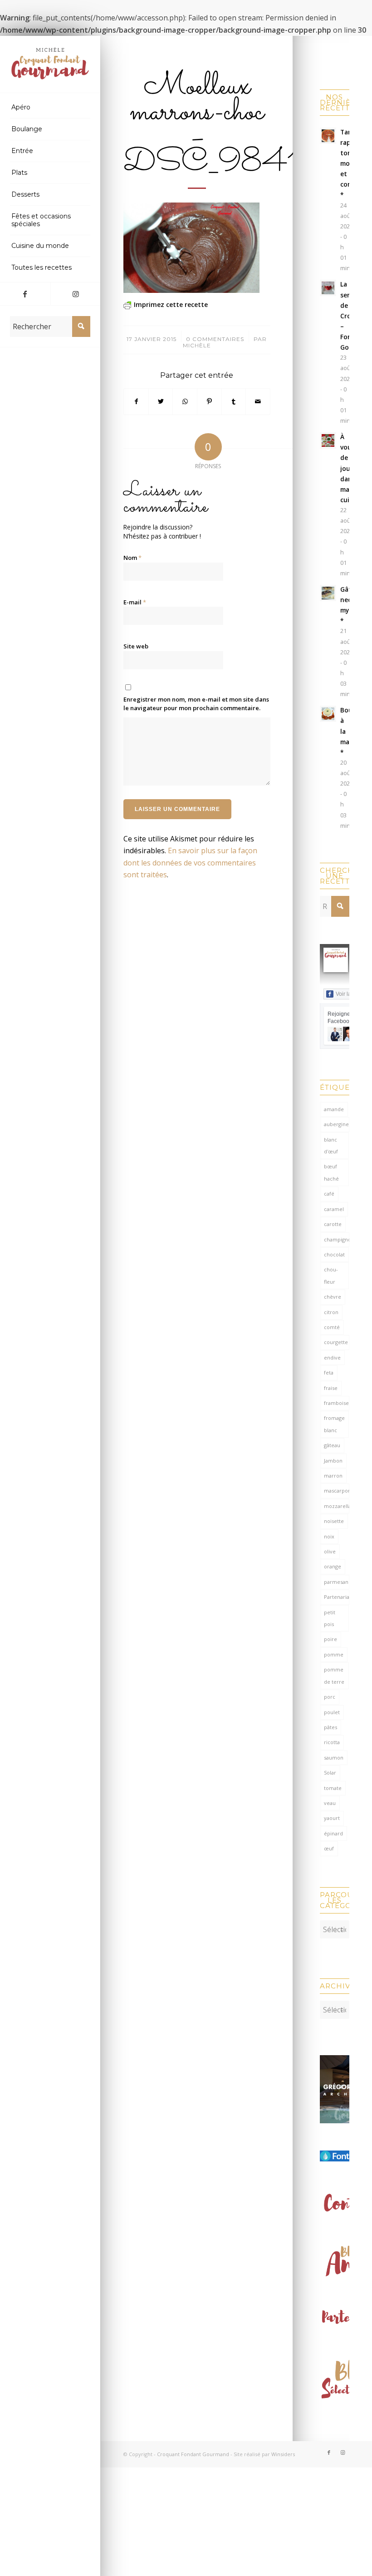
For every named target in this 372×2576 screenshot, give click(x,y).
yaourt (332, 1818)
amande (334, 1109)
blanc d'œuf (331, 1145)
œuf (329, 1848)
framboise (336, 1403)
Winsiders (283, 2454)
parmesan (336, 1582)
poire (330, 1639)
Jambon (333, 1461)
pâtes (330, 1727)
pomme (334, 1654)
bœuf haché (331, 1172)
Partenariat (337, 1597)
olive (330, 1551)
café (329, 1194)
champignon (337, 1239)
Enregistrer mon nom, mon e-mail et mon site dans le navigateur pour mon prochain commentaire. (196, 704)
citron (331, 1312)
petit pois (330, 1618)
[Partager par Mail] (258, 401)
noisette (334, 1521)
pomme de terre (334, 1675)
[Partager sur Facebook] (136, 401)
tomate (333, 1788)
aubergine (336, 1124)
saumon (334, 1758)
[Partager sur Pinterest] (209, 401)
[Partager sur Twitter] (161, 401)
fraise (331, 1388)
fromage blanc (334, 1424)
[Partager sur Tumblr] (234, 401)
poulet (332, 1712)
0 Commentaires (215, 339)
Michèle (197, 345)
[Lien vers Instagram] (76, 294)
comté (332, 1327)
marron (333, 1476)
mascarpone (337, 1491)
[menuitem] (50, 108)
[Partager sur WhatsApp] (185, 401)
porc (330, 1697)
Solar (330, 1773)
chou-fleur (331, 1275)
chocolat (334, 1254)
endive (332, 1357)
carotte (333, 1224)
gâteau (332, 1445)
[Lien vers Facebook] (25, 294)
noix (329, 1536)
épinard (333, 1833)
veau (330, 1803)
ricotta (332, 1742)
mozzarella (337, 1506)
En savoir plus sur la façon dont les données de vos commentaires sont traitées (190, 863)
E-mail (135, 602)
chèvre (333, 1297)
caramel (334, 1209)
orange (333, 1566)
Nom (132, 558)
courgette (336, 1342)
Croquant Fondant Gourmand (193, 2454)
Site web (136, 646)
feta (329, 1372)
